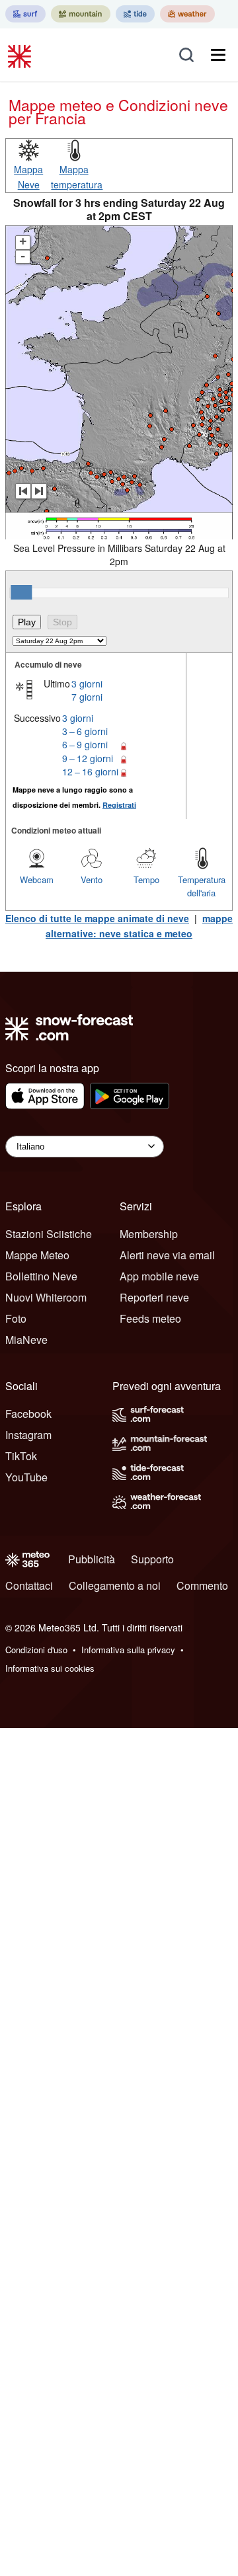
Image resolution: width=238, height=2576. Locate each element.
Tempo (146, 879)
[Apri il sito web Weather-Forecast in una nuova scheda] (187, 14)
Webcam (37, 879)
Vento (92, 879)
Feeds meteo (150, 1318)
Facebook (28, 1414)
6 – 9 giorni (85, 744)
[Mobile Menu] (218, 55)
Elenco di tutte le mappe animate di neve (97, 918)
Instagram (28, 1435)
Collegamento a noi (115, 1585)
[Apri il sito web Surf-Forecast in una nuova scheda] (25, 14)
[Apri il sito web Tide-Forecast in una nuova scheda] (135, 14)
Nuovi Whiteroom (46, 1297)
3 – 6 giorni (85, 731)
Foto (16, 1318)
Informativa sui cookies (50, 1668)
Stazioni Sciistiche (49, 1234)
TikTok (21, 1456)
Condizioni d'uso (36, 1650)
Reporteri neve (154, 1297)
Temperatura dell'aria (202, 886)
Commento (202, 1585)
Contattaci (29, 1585)
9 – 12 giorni (88, 758)
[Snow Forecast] (21, 55)
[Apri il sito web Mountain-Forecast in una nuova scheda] (81, 14)
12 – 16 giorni (90, 771)
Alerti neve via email (167, 1255)
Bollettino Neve (41, 1276)
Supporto (152, 1559)
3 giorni (87, 683)
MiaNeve (26, 1340)
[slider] (21, 592)
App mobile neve (159, 1276)
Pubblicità (92, 1559)
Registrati (119, 805)
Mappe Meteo (37, 1255)
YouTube (26, 1477)
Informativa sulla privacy (128, 1650)
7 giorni (87, 697)
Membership (149, 1234)
